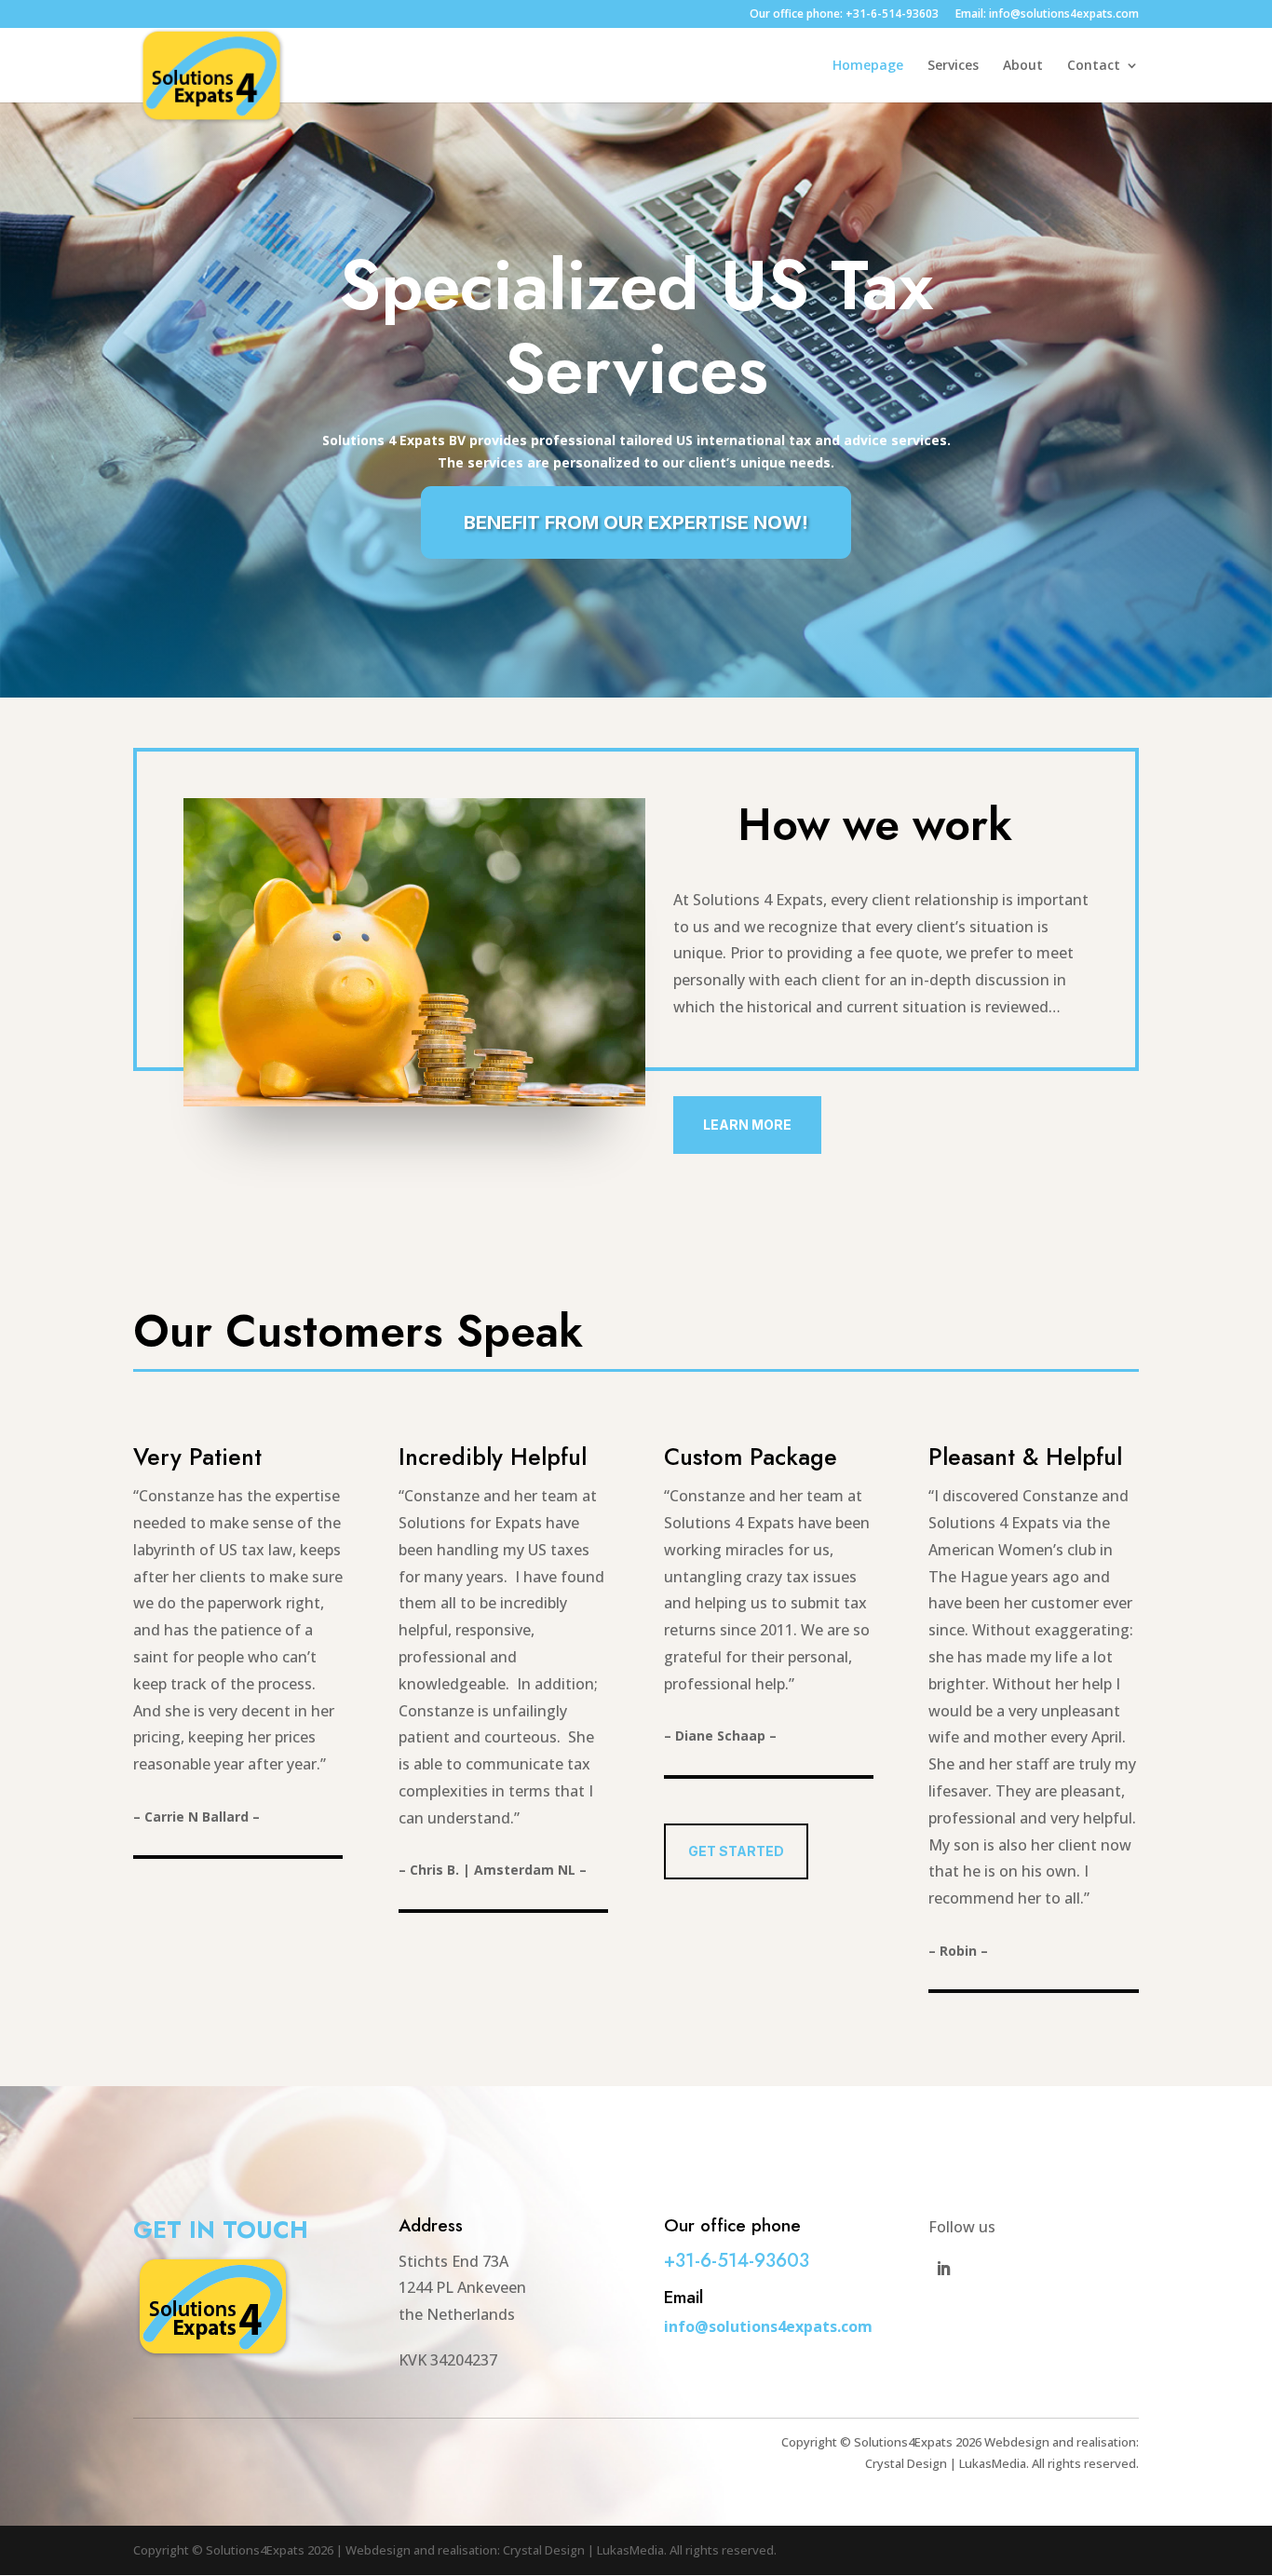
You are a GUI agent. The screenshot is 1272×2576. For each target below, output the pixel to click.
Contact (1094, 66)
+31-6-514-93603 (737, 2261)
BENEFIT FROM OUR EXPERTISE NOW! (636, 522)
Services (953, 66)
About (1023, 66)
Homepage (868, 66)
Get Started (736, 1851)
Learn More (747, 1125)
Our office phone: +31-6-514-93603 (844, 15)
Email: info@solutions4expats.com (1047, 15)
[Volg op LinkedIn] (943, 2269)
